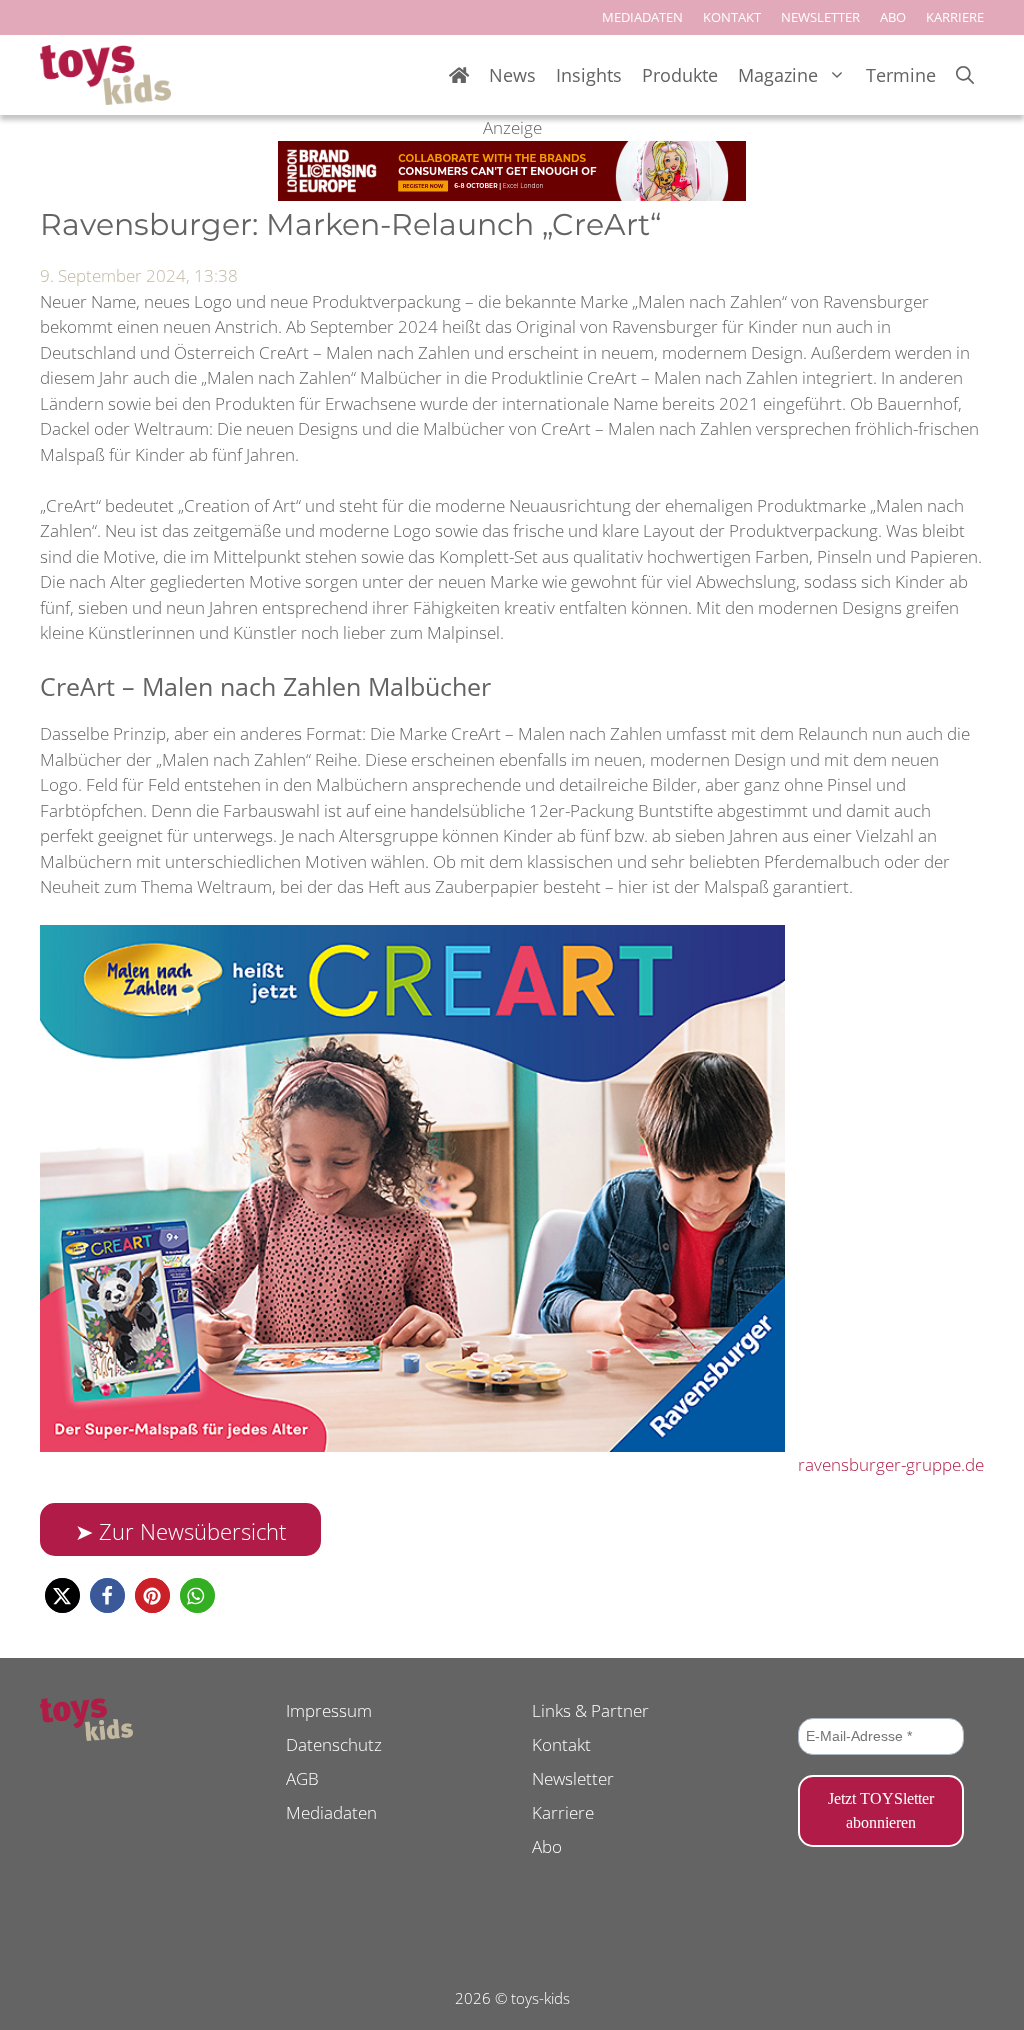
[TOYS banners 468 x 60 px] (512, 194)
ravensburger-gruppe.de (891, 1464)
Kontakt (561, 1744)
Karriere (563, 1812)
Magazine (778, 75)
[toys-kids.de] (105, 75)
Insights (589, 75)
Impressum (329, 1710)
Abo (547, 1846)
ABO (893, 17)
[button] (62, 1595)
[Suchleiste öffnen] (965, 75)
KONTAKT (732, 17)
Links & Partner (590, 1710)
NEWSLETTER (820, 17)
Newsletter (573, 1778)
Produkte (680, 75)
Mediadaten (331, 1812)
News (512, 75)
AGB (302, 1778)
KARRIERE (955, 17)
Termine (901, 75)
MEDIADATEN (642, 17)
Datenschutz (334, 1744)
